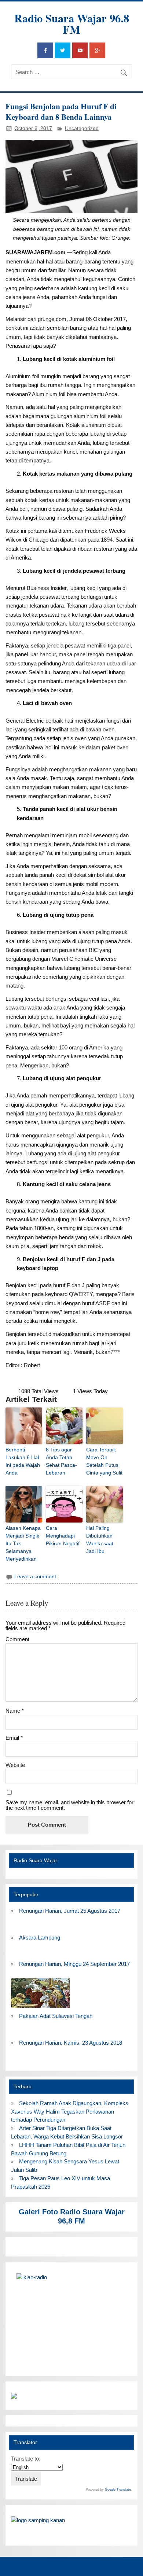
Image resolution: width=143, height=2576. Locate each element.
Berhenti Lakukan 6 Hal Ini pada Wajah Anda (23, 1461)
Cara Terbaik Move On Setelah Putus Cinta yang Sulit (104, 1461)
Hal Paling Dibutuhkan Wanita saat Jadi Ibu (100, 1540)
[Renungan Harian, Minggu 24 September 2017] (40, 2008)
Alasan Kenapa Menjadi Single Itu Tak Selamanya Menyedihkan (23, 1543)
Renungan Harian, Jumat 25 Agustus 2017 (70, 1911)
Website (15, 1765)
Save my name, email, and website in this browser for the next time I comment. (69, 1805)
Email (14, 1738)
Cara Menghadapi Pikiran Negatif (63, 1536)
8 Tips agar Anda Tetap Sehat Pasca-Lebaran (61, 1461)
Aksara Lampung (40, 1937)
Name (15, 1711)
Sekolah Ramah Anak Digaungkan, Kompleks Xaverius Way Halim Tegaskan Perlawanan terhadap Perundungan (69, 2112)
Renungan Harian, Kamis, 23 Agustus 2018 (71, 2043)
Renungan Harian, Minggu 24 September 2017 (74, 1964)
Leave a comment (35, 1577)
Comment (17, 1639)
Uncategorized (82, 128)
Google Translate (118, 2490)
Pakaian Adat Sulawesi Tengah (56, 2016)
